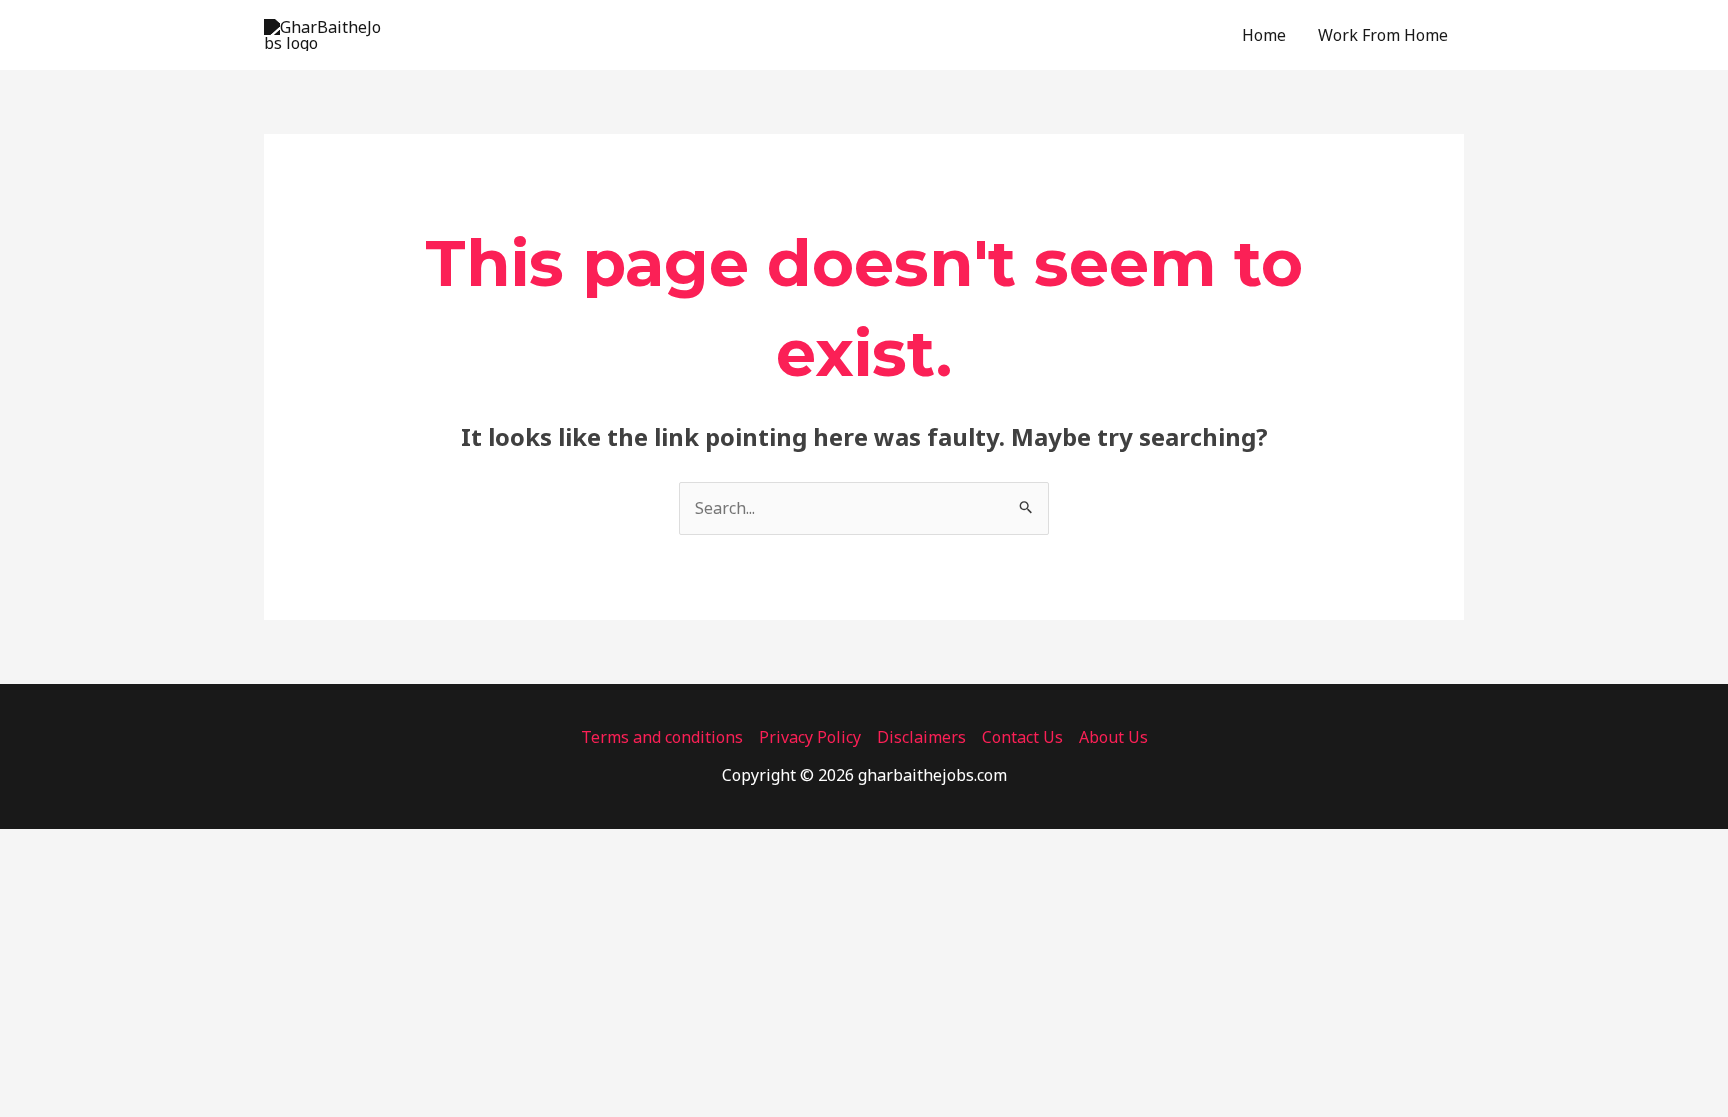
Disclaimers (921, 737)
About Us (1113, 737)
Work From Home (1383, 35)
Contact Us (1022, 737)
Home (1264, 35)
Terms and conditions (662, 737)
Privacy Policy (810, 737)
